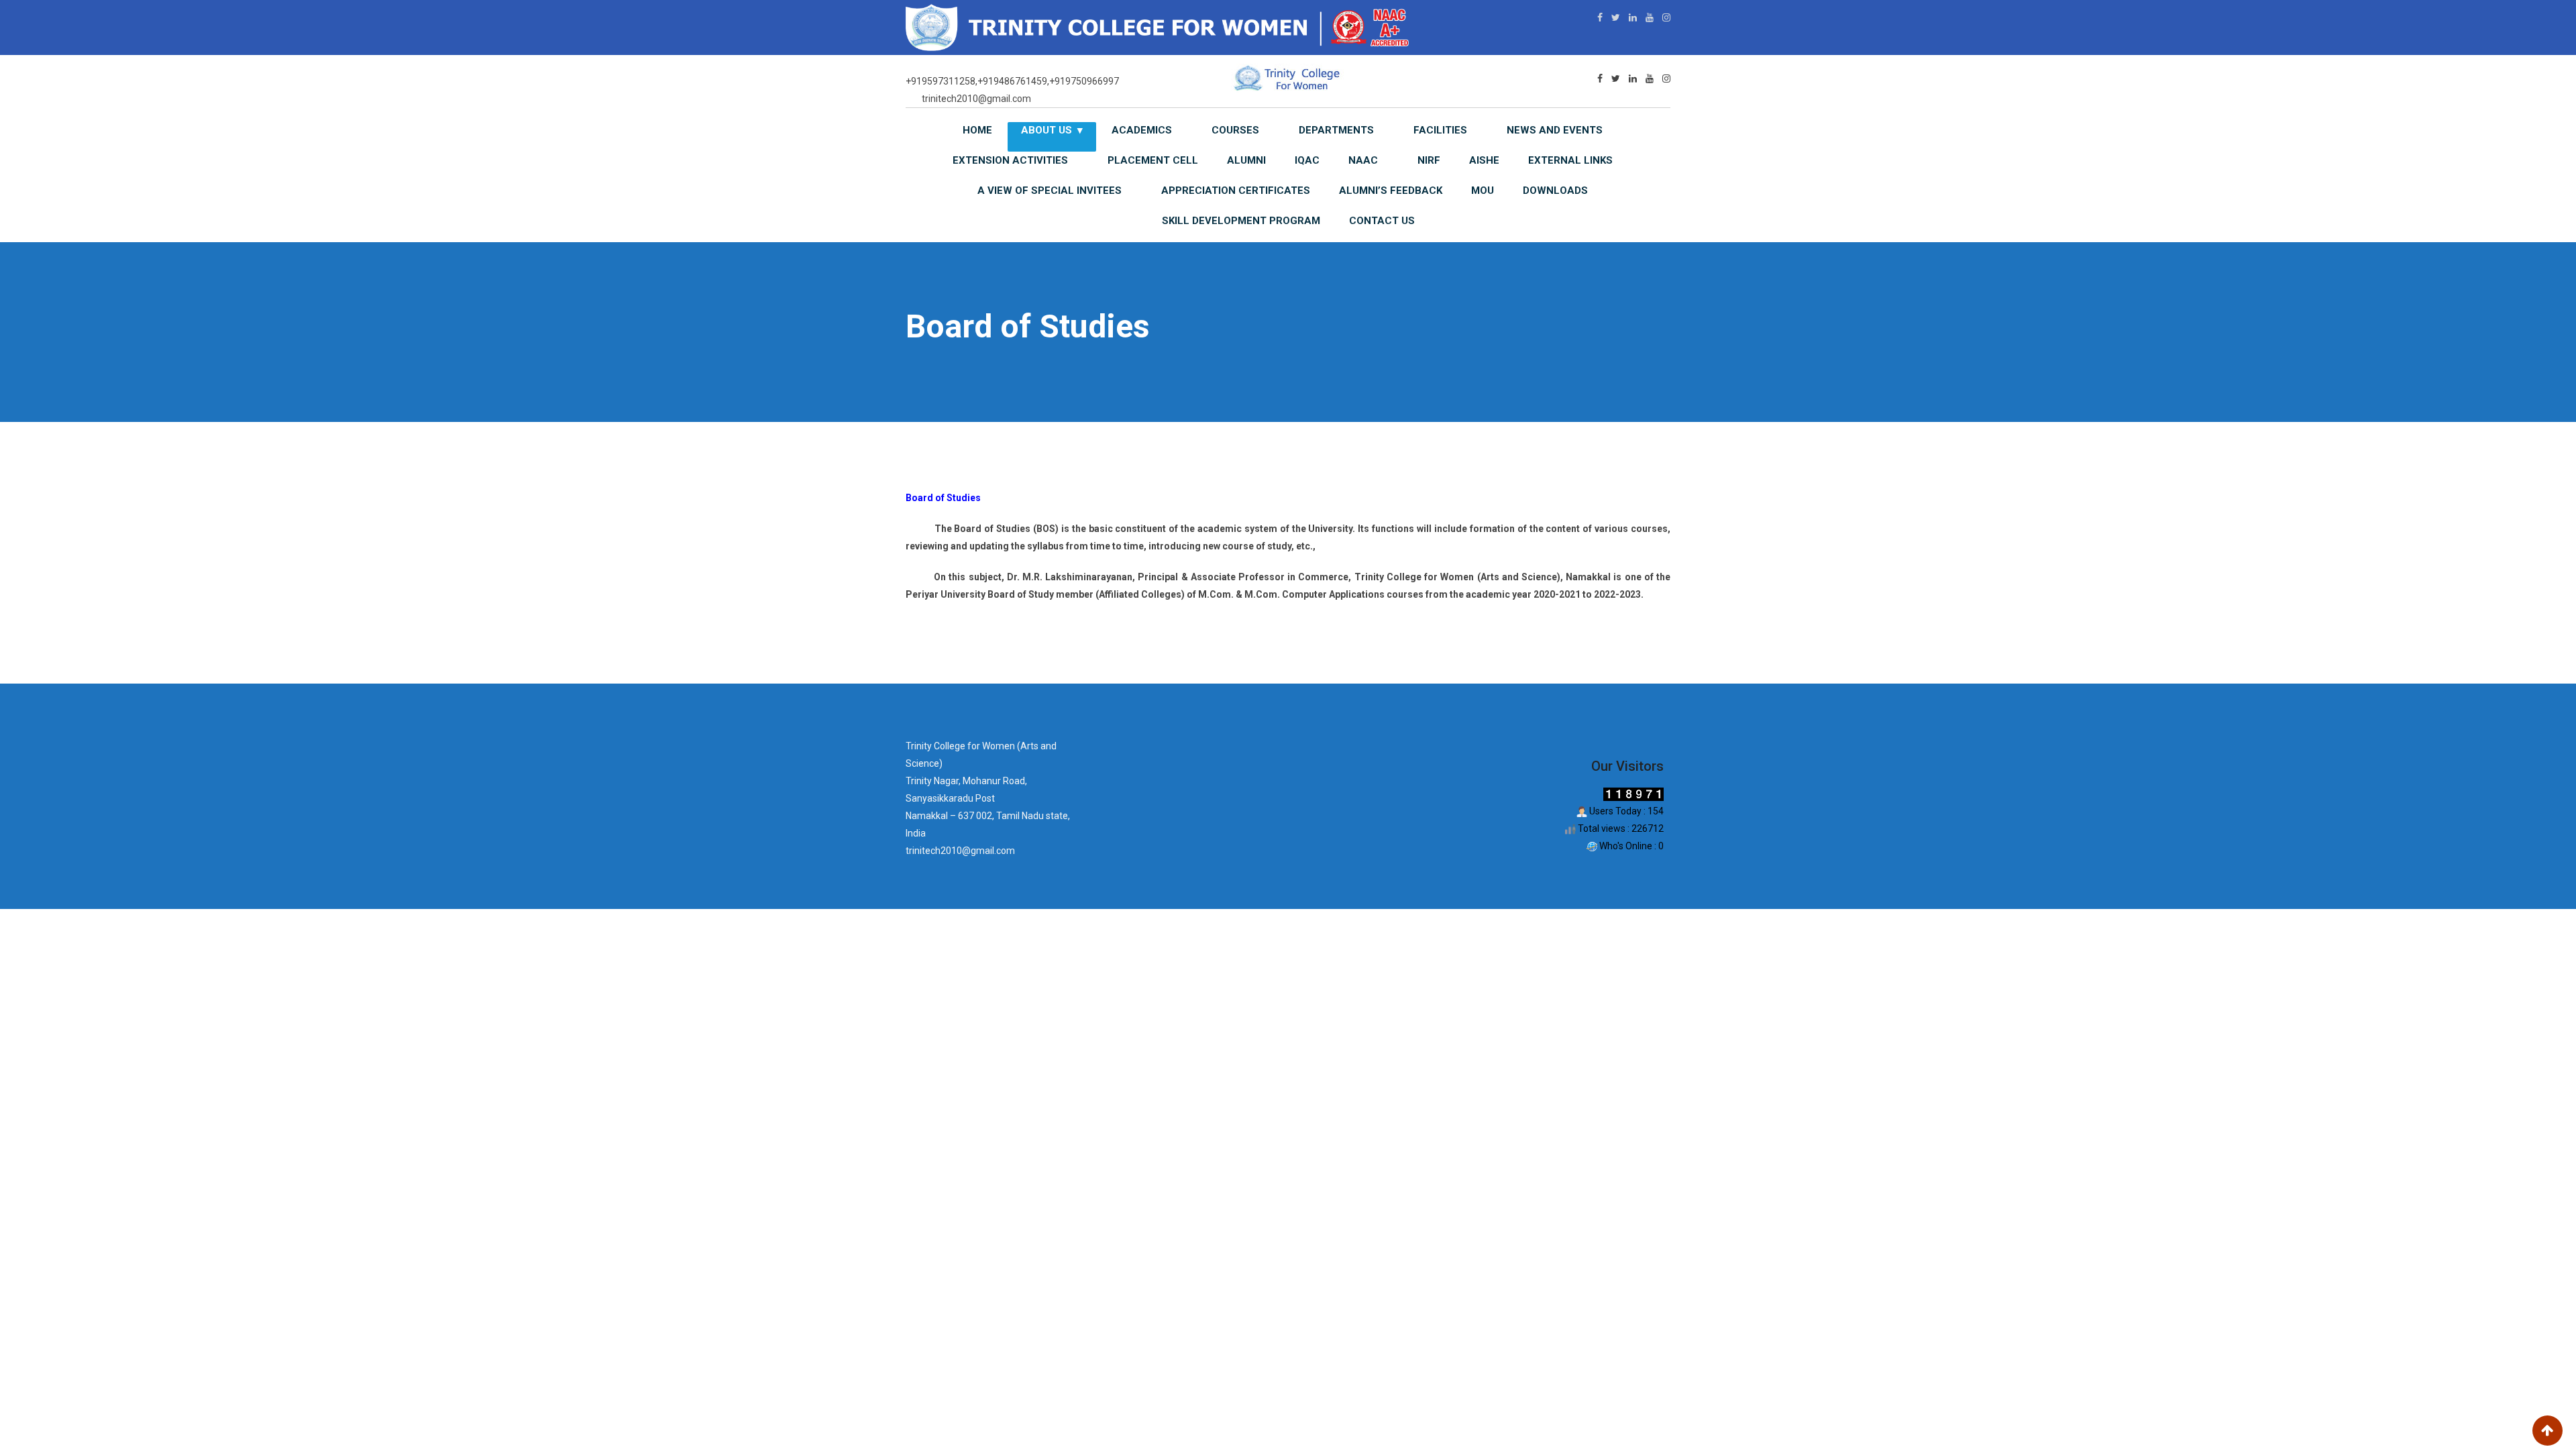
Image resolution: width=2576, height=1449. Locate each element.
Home (977, 130)
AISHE (1484, 160)
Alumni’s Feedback (1391, 191)
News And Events (1555, 130)
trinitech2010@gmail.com (976, 99)
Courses (1235, 130)
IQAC (1307, 160)
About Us (1046, 130)
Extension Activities (1010, 160)
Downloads (1555, 191)
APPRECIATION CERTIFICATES (1236, 191)
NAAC (1363, 160)
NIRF (1429, 160)
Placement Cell (1153, 160)
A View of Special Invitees (1050, 191)
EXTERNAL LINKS (1570, 160)
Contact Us (1382, 221)
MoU (1483, 191)
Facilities (1440, 130)
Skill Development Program (1241, 221)
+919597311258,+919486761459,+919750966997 (1012, 81)
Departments (1336, 130)
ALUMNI (1246, 160)
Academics (1142, 130)
